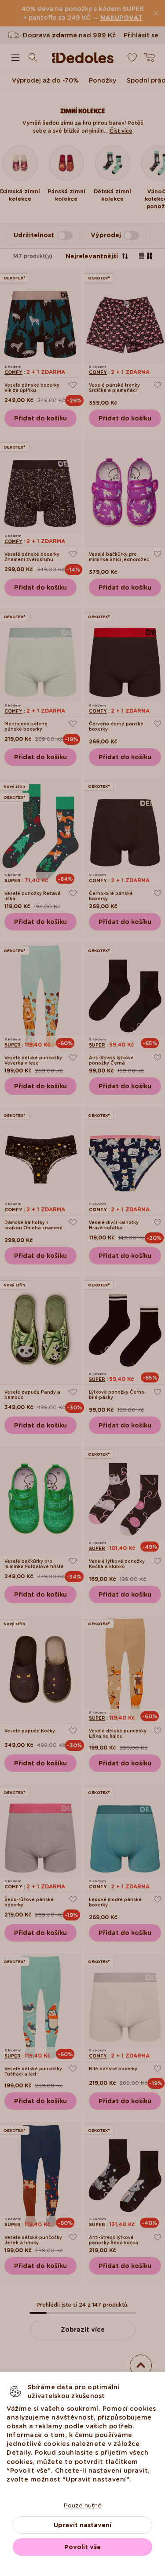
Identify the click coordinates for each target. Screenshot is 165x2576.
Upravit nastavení (82, 2525)
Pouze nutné (82, 2505)
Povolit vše (82, 2547)
